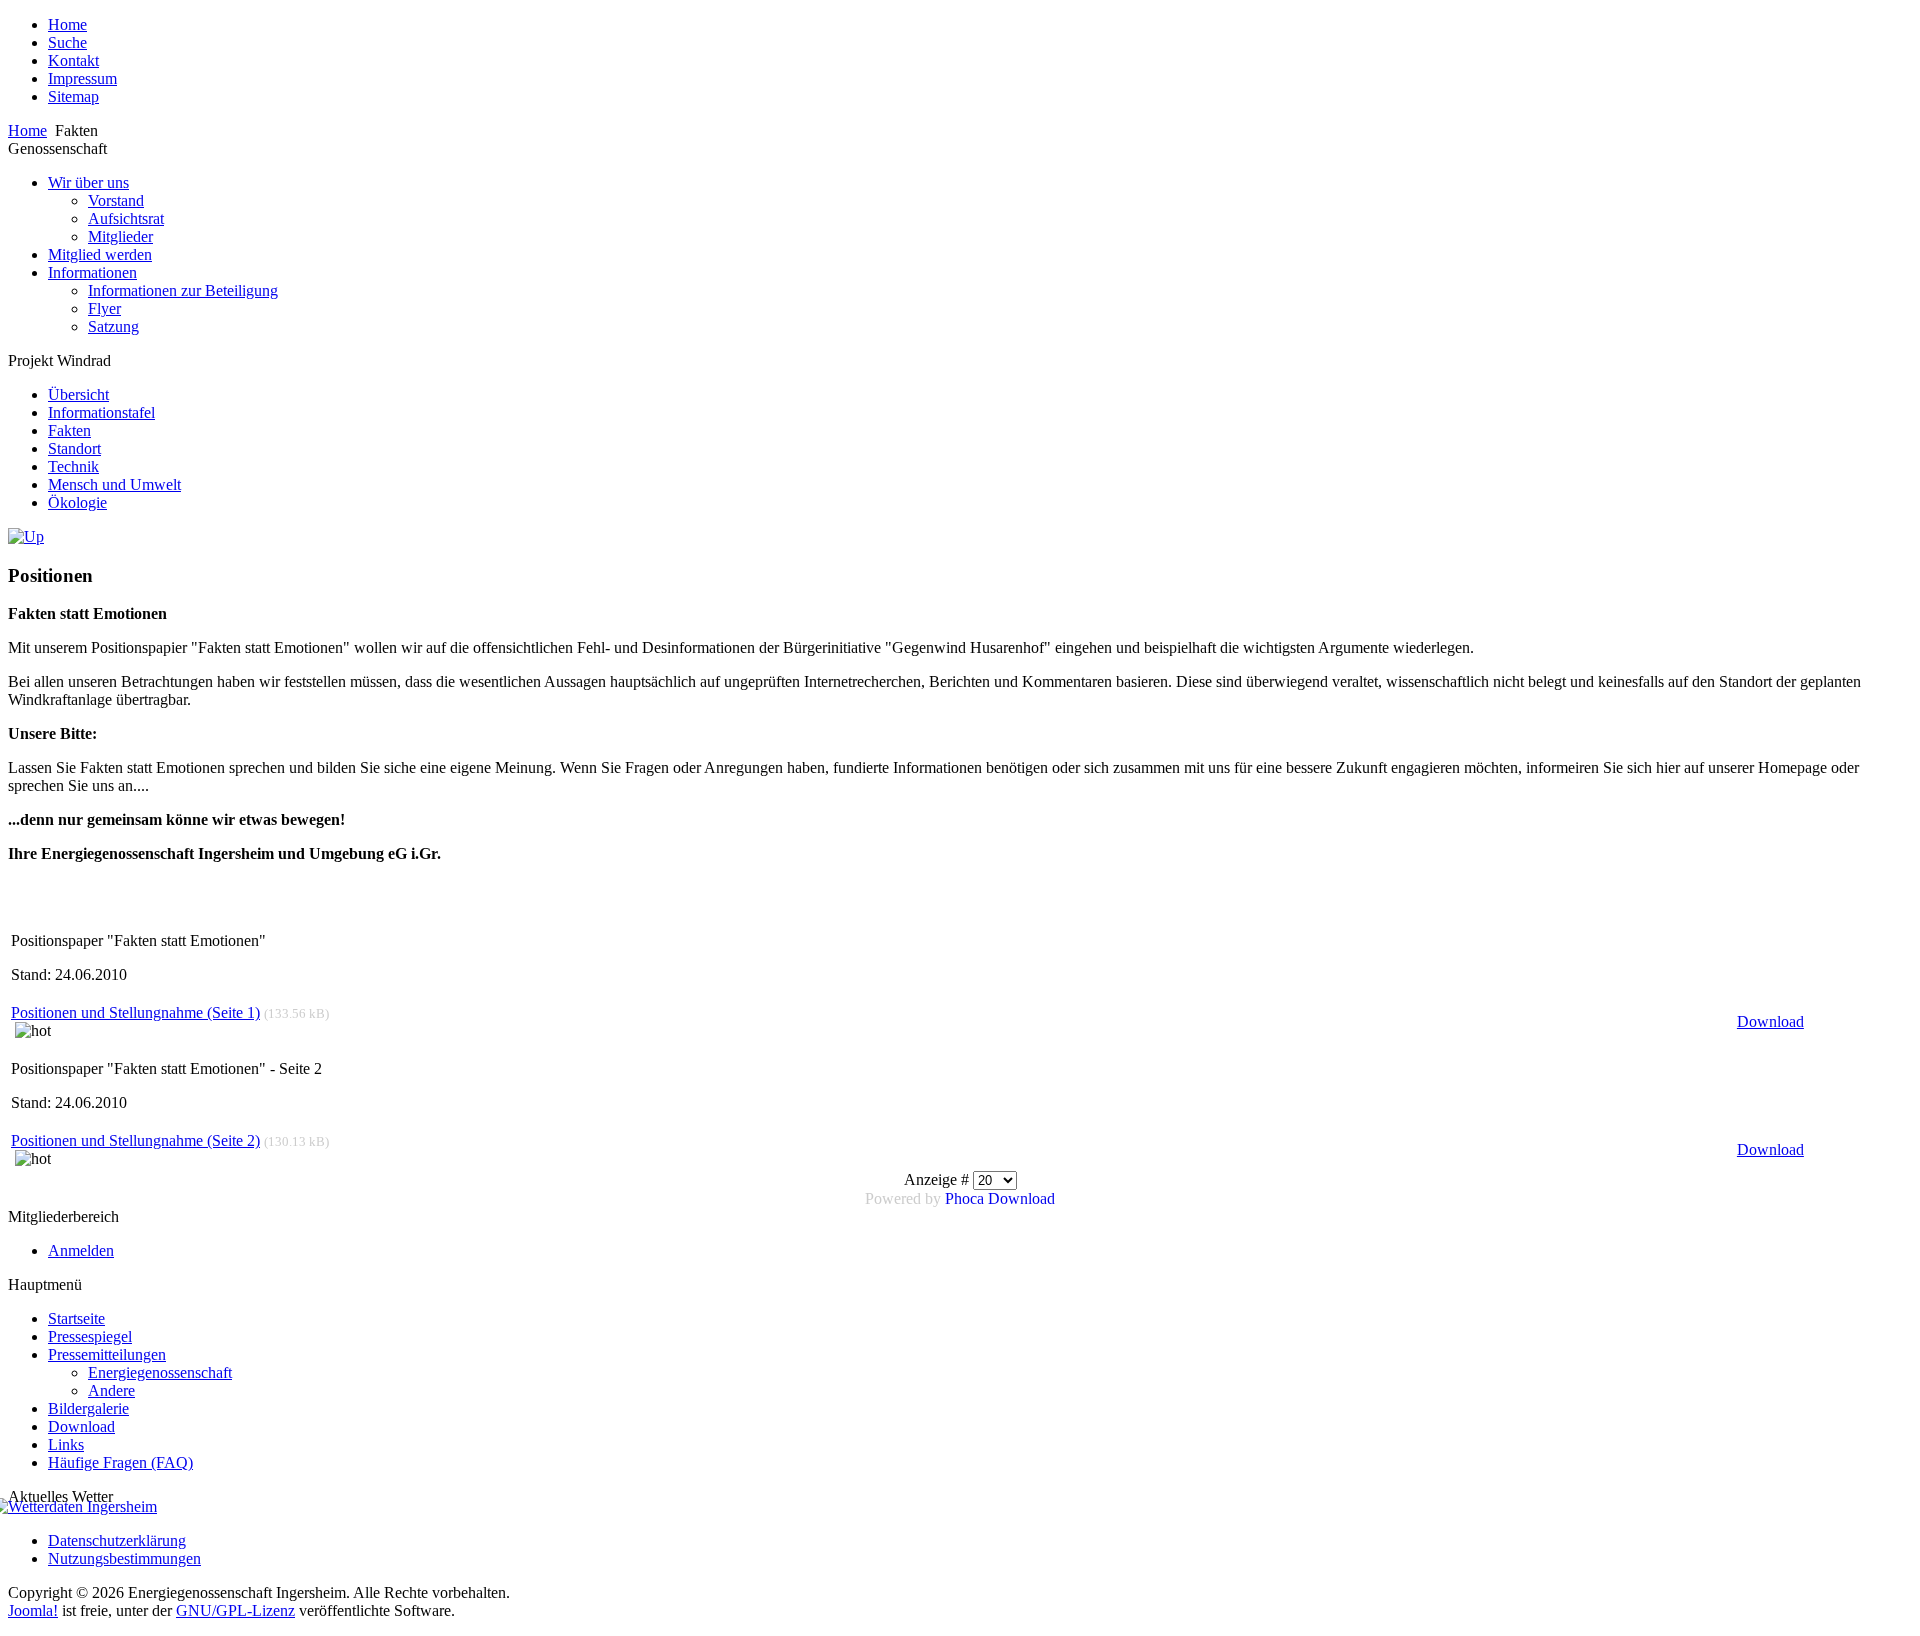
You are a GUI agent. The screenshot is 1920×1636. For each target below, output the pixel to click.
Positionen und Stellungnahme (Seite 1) (135, 1012)
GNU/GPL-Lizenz (235, 1610)
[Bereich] (26, 536)
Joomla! (33, 1610)
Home (27, 130)
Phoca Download (1000, 1198)
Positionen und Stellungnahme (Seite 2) (135, 1140)
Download (1770, 1021)
